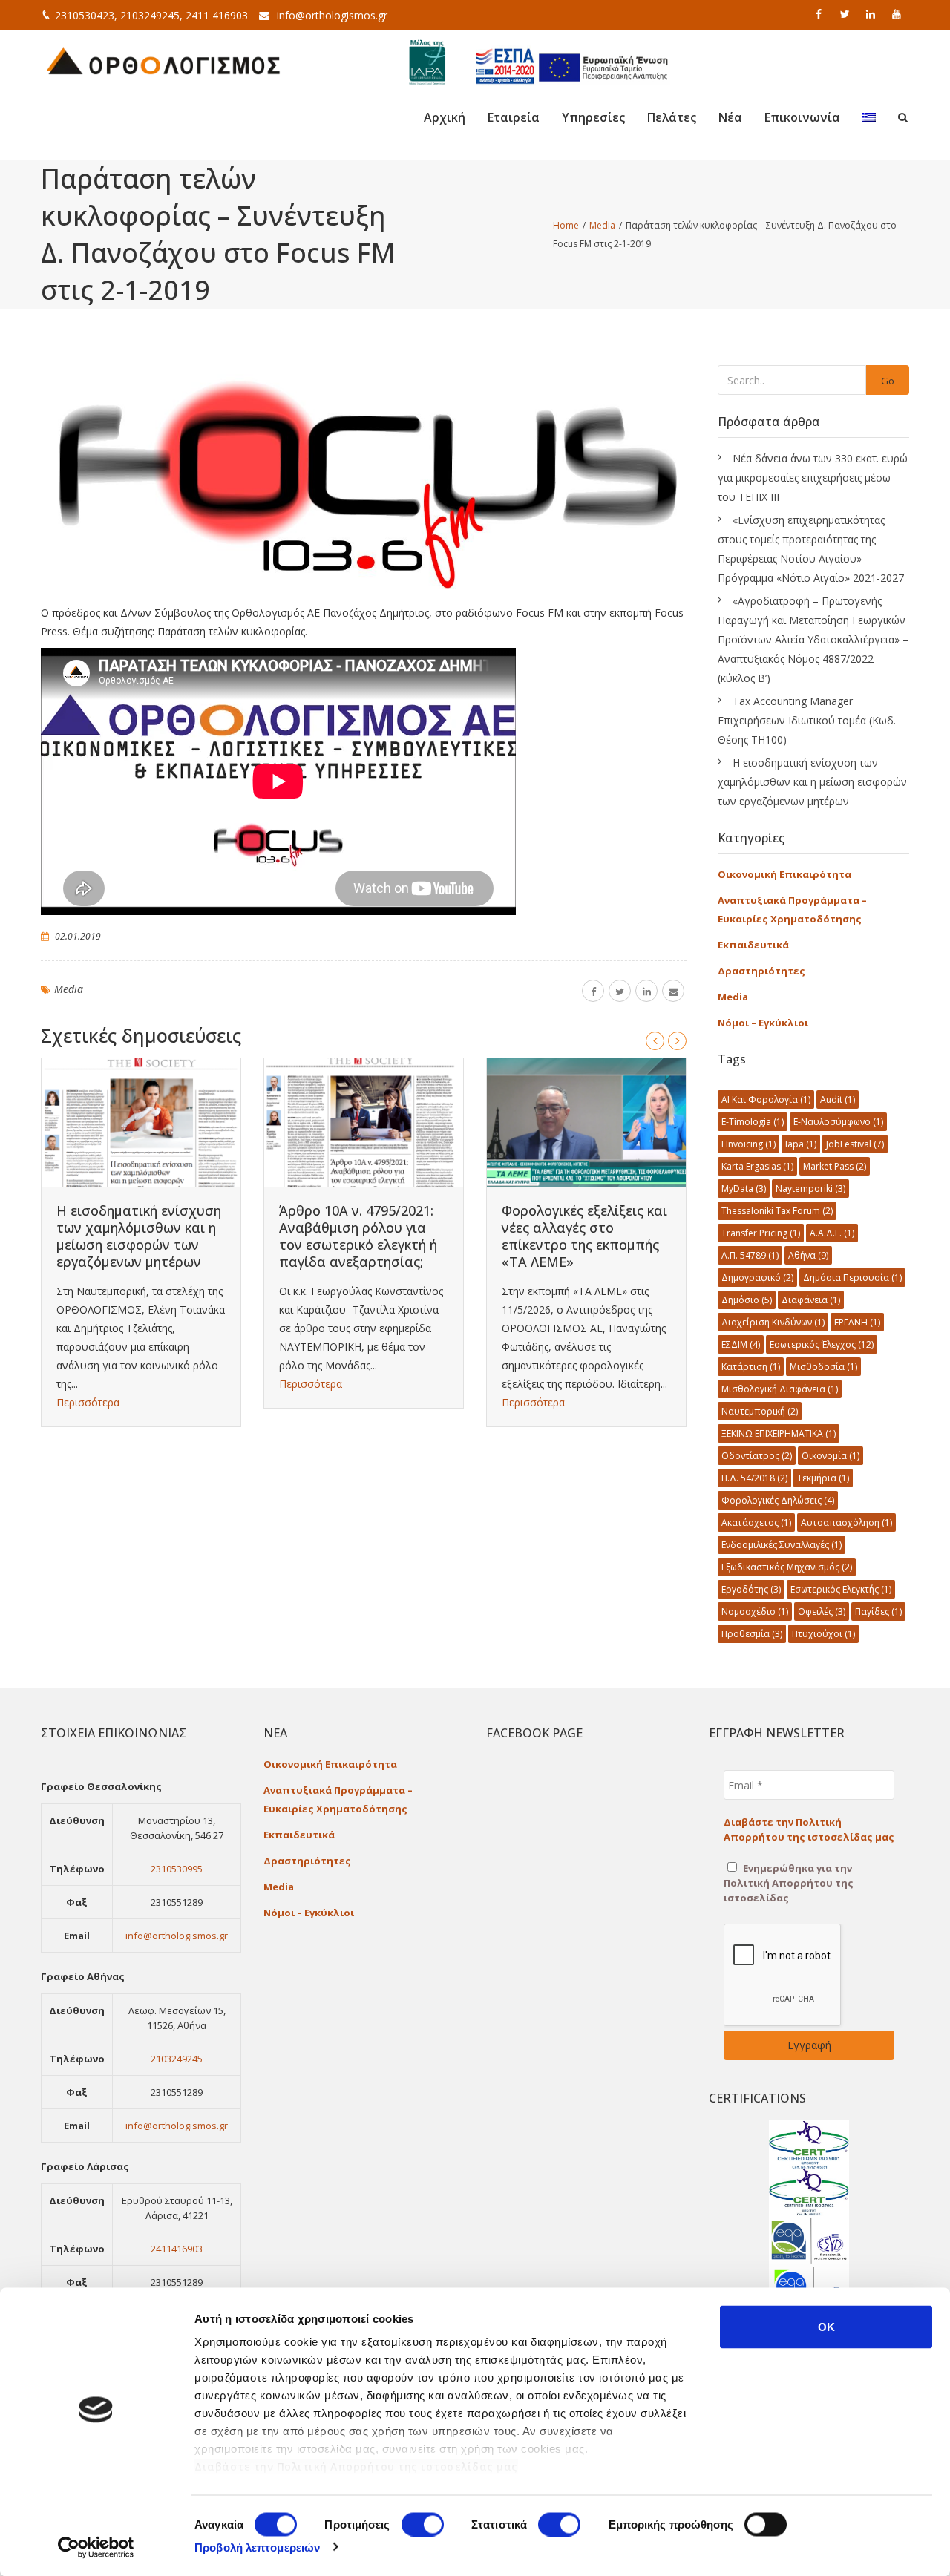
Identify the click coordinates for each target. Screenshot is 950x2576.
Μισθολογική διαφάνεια (780, 1389)
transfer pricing (761, 1233)
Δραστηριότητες (761, 971)
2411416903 (177, 2249)
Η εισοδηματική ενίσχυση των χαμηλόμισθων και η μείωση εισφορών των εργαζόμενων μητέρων (139, 1236)
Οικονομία (831, 1456)
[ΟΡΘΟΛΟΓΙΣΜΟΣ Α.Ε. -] (163, 59)
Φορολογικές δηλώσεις (778, 1500)
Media (69, 989)
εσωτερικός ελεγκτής (841, 1589)
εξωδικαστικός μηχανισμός (787, 1567)
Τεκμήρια (823, 1478)
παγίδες (878, 1612)
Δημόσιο (747, 1300)
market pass (835, 1166)
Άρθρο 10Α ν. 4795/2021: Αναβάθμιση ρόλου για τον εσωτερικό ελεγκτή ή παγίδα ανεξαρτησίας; (358, 1236)
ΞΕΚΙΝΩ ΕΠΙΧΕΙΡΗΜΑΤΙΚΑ (779, 1433)
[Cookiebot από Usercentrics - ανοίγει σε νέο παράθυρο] (96, 2547)
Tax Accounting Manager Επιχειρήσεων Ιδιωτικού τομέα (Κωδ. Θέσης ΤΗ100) (807, 720)
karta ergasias (757, 1166)
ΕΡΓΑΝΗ (857, 1322)
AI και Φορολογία (766, 1099)
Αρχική (445, 117)
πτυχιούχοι (823, 1634)
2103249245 (177, 2059)
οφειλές (822, 1612)
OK (826, 2327)
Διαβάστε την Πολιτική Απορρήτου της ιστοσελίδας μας (356, 2467)
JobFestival (855, 1144)
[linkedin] (872, 14)
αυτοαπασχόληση (846, 1523)
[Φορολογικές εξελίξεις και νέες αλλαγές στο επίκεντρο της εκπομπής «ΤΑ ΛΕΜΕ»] (586, 1123)
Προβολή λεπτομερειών (257, 2547)
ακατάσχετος (756, 1523)
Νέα (730, 117)
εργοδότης (751, 1589)
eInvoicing (748, 1144)
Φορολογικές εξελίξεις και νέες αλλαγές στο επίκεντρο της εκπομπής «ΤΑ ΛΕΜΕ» (584, 1236)
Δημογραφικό (757, 1278)
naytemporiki (810, 1189)
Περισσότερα (88, 1402)
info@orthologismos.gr (332, 15)
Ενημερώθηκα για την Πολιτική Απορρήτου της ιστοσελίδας (789, 1883)
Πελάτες (672, 117)
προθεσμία (752, 1634)
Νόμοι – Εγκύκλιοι (763, 1023)
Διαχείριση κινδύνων (773, 1322)
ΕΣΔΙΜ (741, 1344)
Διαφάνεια (811, 1300)
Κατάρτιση (751, 1367)
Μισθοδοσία (823, 1367)
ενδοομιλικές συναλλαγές (782, 1545)
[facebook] (820, 14)
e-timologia (753, 1122)
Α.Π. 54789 (750, 1255)
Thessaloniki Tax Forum (777, 1211)
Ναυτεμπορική (760, 1411)
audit (838, 1099)
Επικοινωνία (802, 117)
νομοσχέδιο (755, 1612)
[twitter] (846, 14)
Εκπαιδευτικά (753, 945)
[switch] (423, 2524)
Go (888, 381)
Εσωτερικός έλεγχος (822, 1344)
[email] (673, 991)
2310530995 (177, 1869)
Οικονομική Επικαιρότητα (784, 874)
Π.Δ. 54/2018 (754, 1478)
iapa (801, 1144)
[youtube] (898, 14)
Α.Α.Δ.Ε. (832, 1233)
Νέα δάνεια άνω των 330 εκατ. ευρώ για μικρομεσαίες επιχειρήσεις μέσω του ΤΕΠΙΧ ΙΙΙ (813, 478)
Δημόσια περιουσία (852, 1278)
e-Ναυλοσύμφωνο (838, 1122)
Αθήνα (808, 1255)
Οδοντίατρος (757, 1456)
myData (744, 1189)
